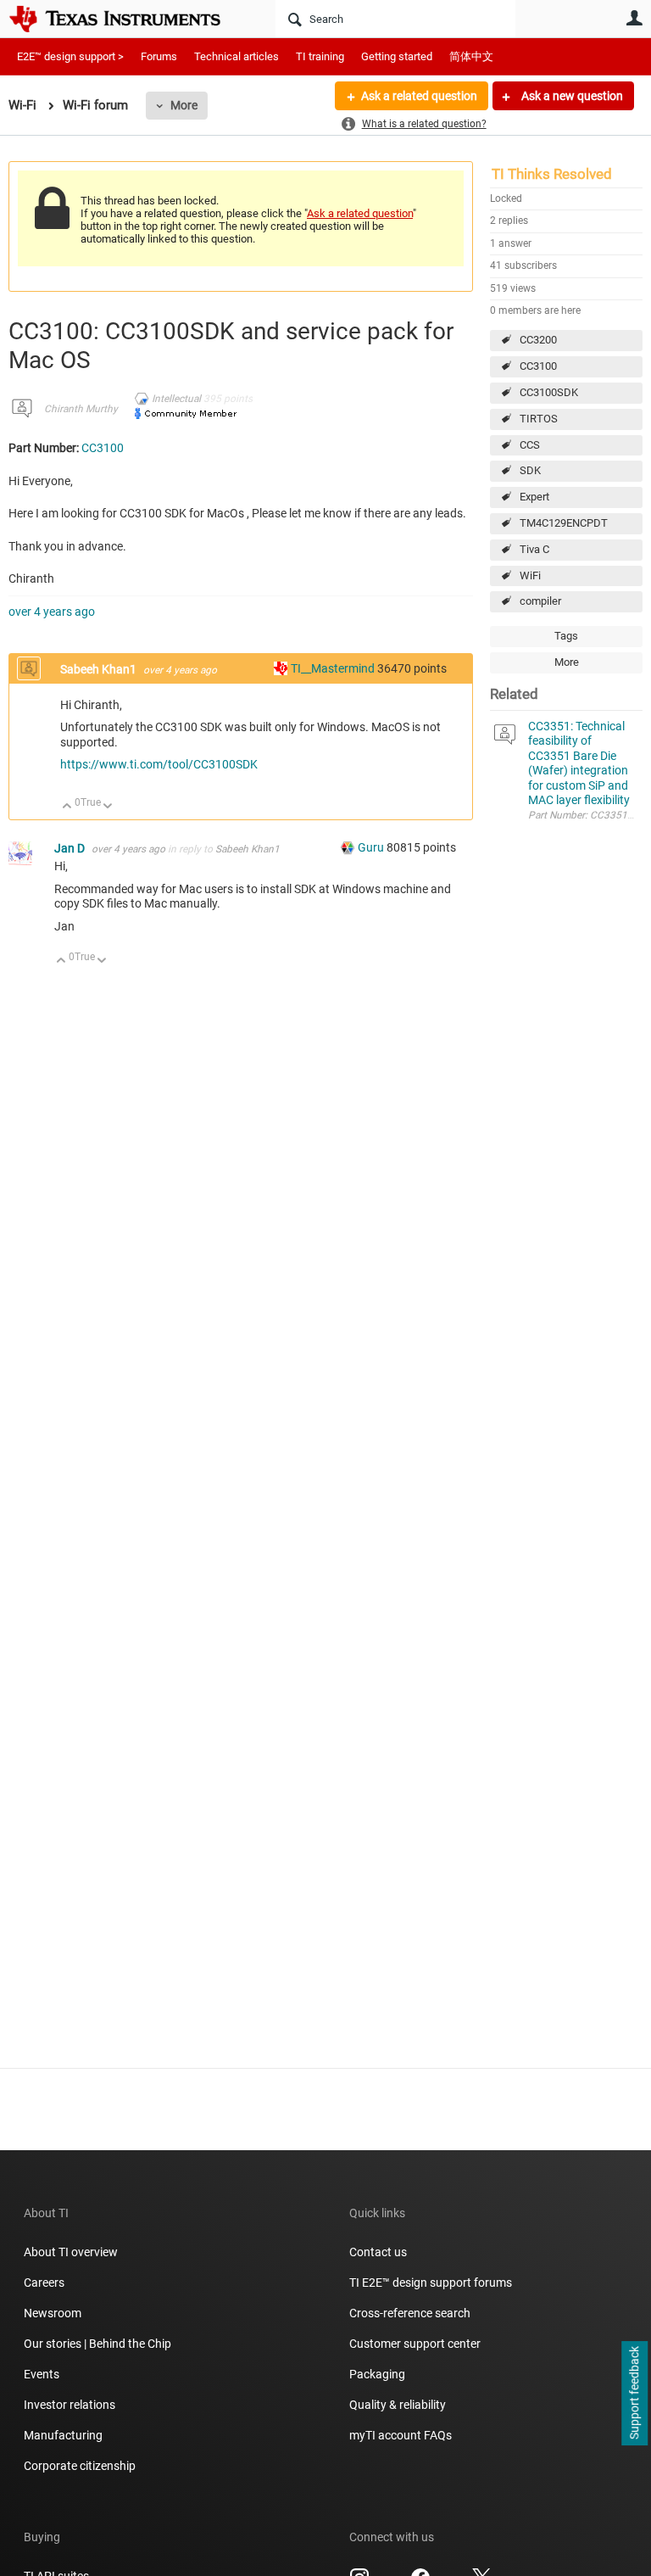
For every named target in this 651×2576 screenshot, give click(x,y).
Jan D (71, 848)
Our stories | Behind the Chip (97, 2344)
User (634, 18)
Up (67, 807)
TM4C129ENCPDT (564, 523)
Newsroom (53, 2313)
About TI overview (71, 2252)
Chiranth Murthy (81, 409)
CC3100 (538, 366)
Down (108, 807)
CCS (530, 445)
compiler (540, 601)
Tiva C (534, 549)
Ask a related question (419, 96)
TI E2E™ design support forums (431, 2283)
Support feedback (634, 2394)
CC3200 (538, 340)
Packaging (377, 2374)
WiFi (530, 576)
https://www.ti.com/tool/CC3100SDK (159, 764)
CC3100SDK (549, 392)
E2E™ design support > (70, 56)
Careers (44, 2283)
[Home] (127, 19)
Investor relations (70, 2405)
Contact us (378, 2252)
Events (42, 2374)
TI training (320, 56)
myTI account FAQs (401, 2435)
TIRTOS (539, 419)
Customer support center (415, 2344)
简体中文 (471, 56)
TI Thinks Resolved (552, 174)
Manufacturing (63, 2435)
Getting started (397, 56)
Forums (159, 56)
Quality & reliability (398, 2405)
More (184, 105)
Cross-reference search (410, 2313)
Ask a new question (571, 96)
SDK (530, 470)
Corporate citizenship (80, 2466)
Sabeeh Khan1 (100, 669)
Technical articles (236, 56)
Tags (566, 636)
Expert (534, 497)
